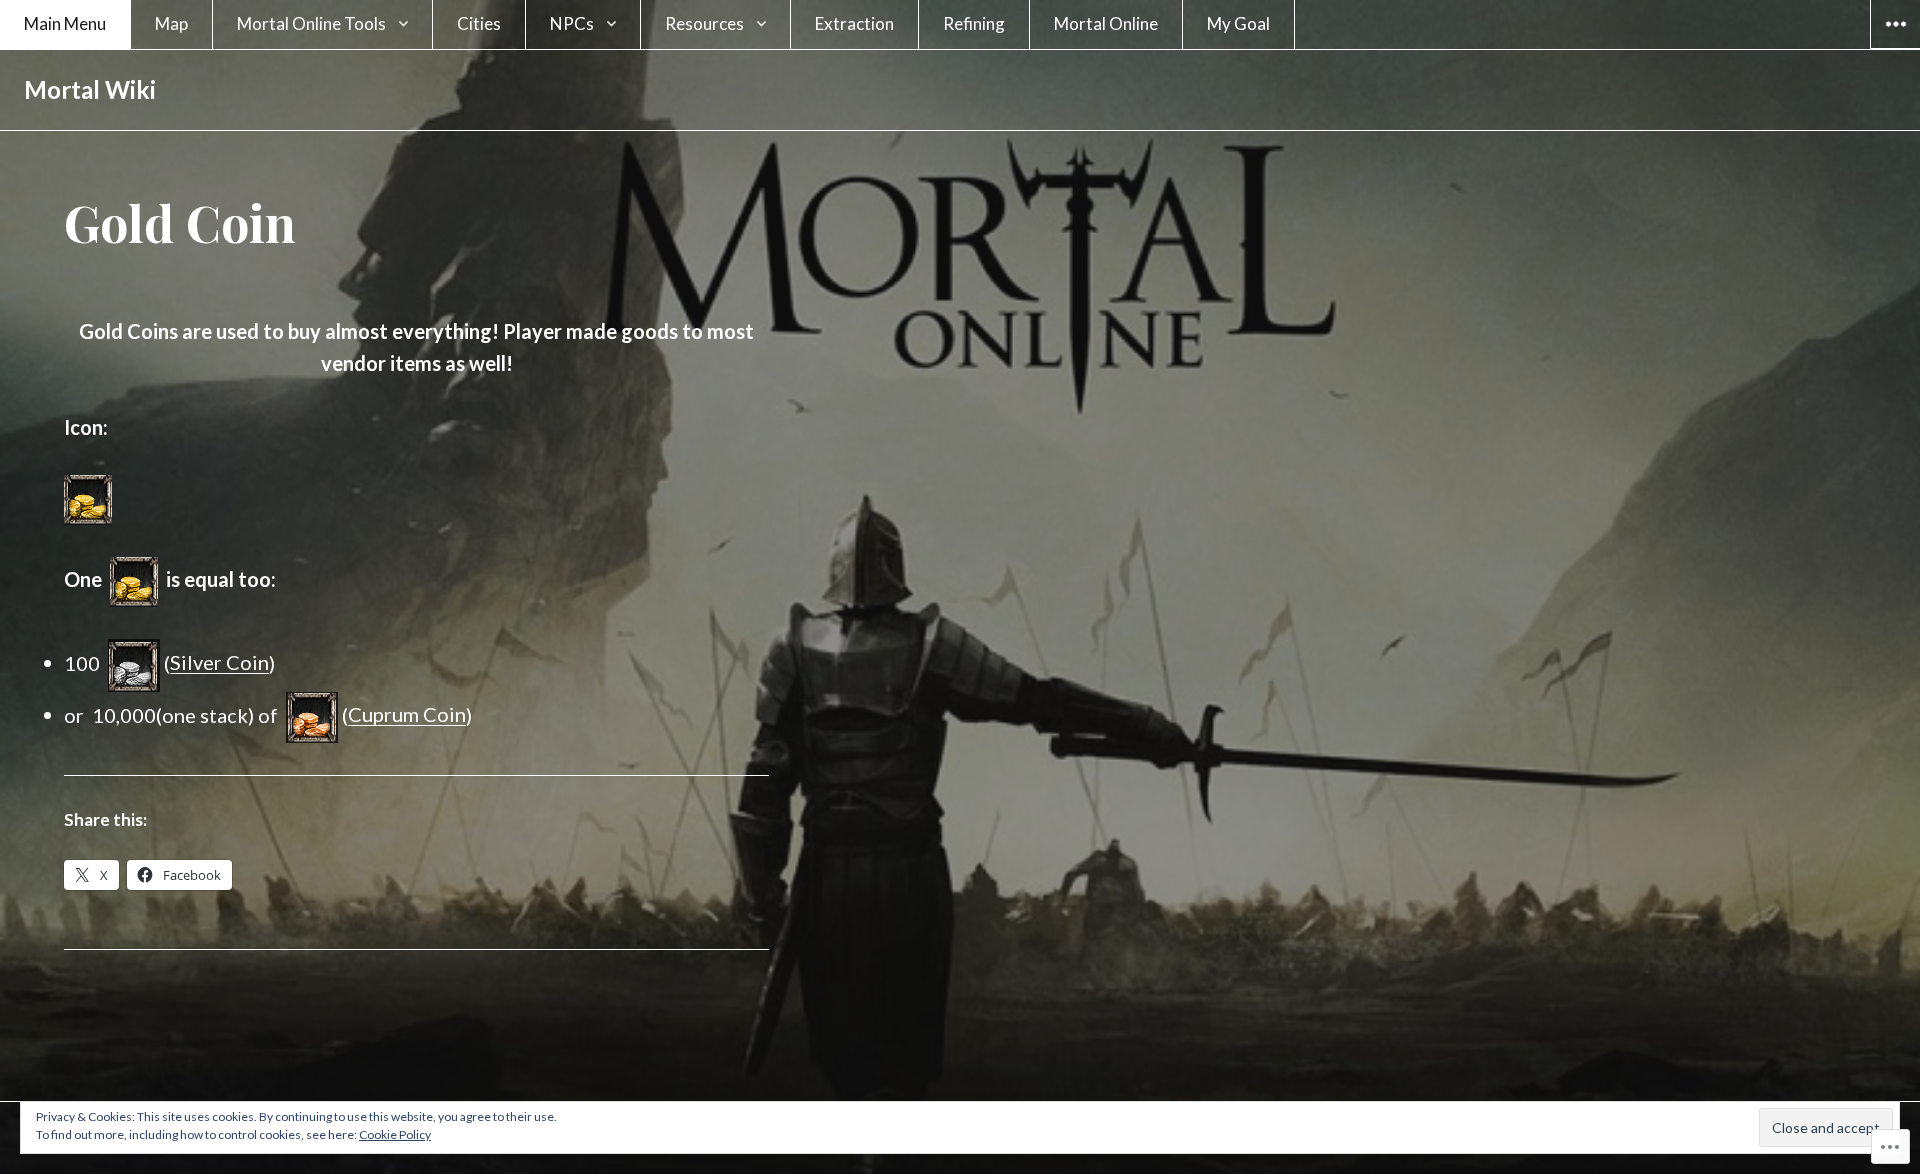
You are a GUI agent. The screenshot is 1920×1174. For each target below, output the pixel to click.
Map (171, 23)
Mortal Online (1106, 23)
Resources (704, 23)
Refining (974, 23)
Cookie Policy (395, 1134)
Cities (479, 23)
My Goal (1238, 23)
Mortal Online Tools (311, 23)
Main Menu (65, 23)
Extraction (854, 23)
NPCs (572, 23)
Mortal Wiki (90, 89)
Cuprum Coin (407, 714)
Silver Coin (219, 662)
